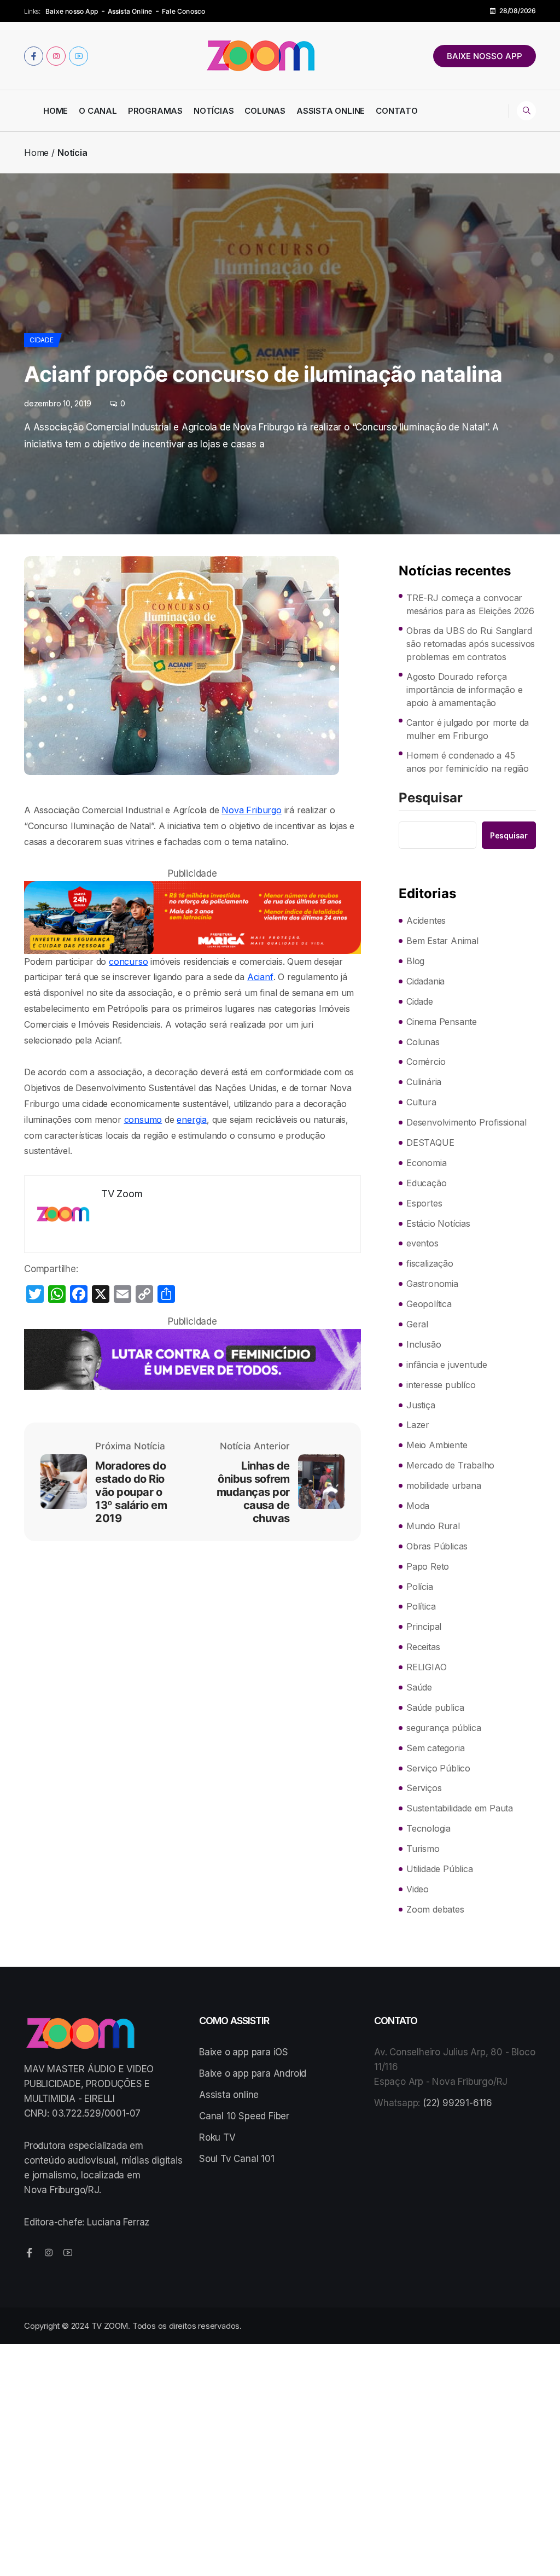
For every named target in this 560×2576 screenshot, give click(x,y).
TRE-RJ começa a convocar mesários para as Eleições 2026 (470, 604)
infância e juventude (447, 1365)
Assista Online (130, 11)
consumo (143, 1120)
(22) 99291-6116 (457, 2103)
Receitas (423, 1647)
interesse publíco (441, 1385)
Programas (155, 111)
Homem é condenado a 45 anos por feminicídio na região (468, 762)
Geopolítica (429, 1304)
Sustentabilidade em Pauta (460, 1808)
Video (418, 1889)
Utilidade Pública (440, 1869)
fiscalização (430, 1263)
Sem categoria (435, 1748)
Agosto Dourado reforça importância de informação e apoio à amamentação (465, 690)
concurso (128, 961)
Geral (417, 1324)
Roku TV (217, 2137)
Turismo (423, 1849)
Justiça (421, 1405)
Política (421, 1606)
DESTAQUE (430, 1143)
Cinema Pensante (442, 1022)
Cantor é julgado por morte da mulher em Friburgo (468, 729)
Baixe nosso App (72, 11)
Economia (426, 1163)
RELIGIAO (426, 1667)
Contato (397, 111)
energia (192, 1120)
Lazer (418, 1425)
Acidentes (426, 920)
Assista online (229, 2095)
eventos (422, 1243)
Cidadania (425, 981)
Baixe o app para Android (253, 2073)
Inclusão (424, 1344)
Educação (426, 1183)
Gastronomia (432, 1284)
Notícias (214, 111)
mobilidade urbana (444, 1485)
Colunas (265, 111)
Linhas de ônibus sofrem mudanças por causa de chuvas (253, 1492)
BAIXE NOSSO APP (485, 56)
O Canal (98, 111)
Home (56, 111)
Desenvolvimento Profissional (466, 1122)
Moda (418, 1506)
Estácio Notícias (438, 1223)
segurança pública (444, 1728)
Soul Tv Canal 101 (237, 2159)
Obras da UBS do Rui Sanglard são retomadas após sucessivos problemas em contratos (471, 644)
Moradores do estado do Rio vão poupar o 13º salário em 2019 (131, 1492)
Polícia (420, 1587)
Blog (415, 961)
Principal (424, 1627)
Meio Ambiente (437, 1445)
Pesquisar (431, 799)
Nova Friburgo (251, 810)
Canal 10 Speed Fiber (244, 2116)
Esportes (424, 1203)
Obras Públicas (437, 1546)
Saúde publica (435, 1707)
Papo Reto (428, 1566)
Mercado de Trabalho (450, 1465)
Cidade (42, 340)
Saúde (419, 1687)
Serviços (424, 1788)
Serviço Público (438, 1768)
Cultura (421, 1102)
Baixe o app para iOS (244, 2052)
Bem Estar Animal (442, 941)
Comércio (426, 1062)
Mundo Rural (433, 1526)
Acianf (260, 977)
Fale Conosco (183, 11)
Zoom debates (435, 1909)
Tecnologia (428, 1828)
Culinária (424, 1082)
